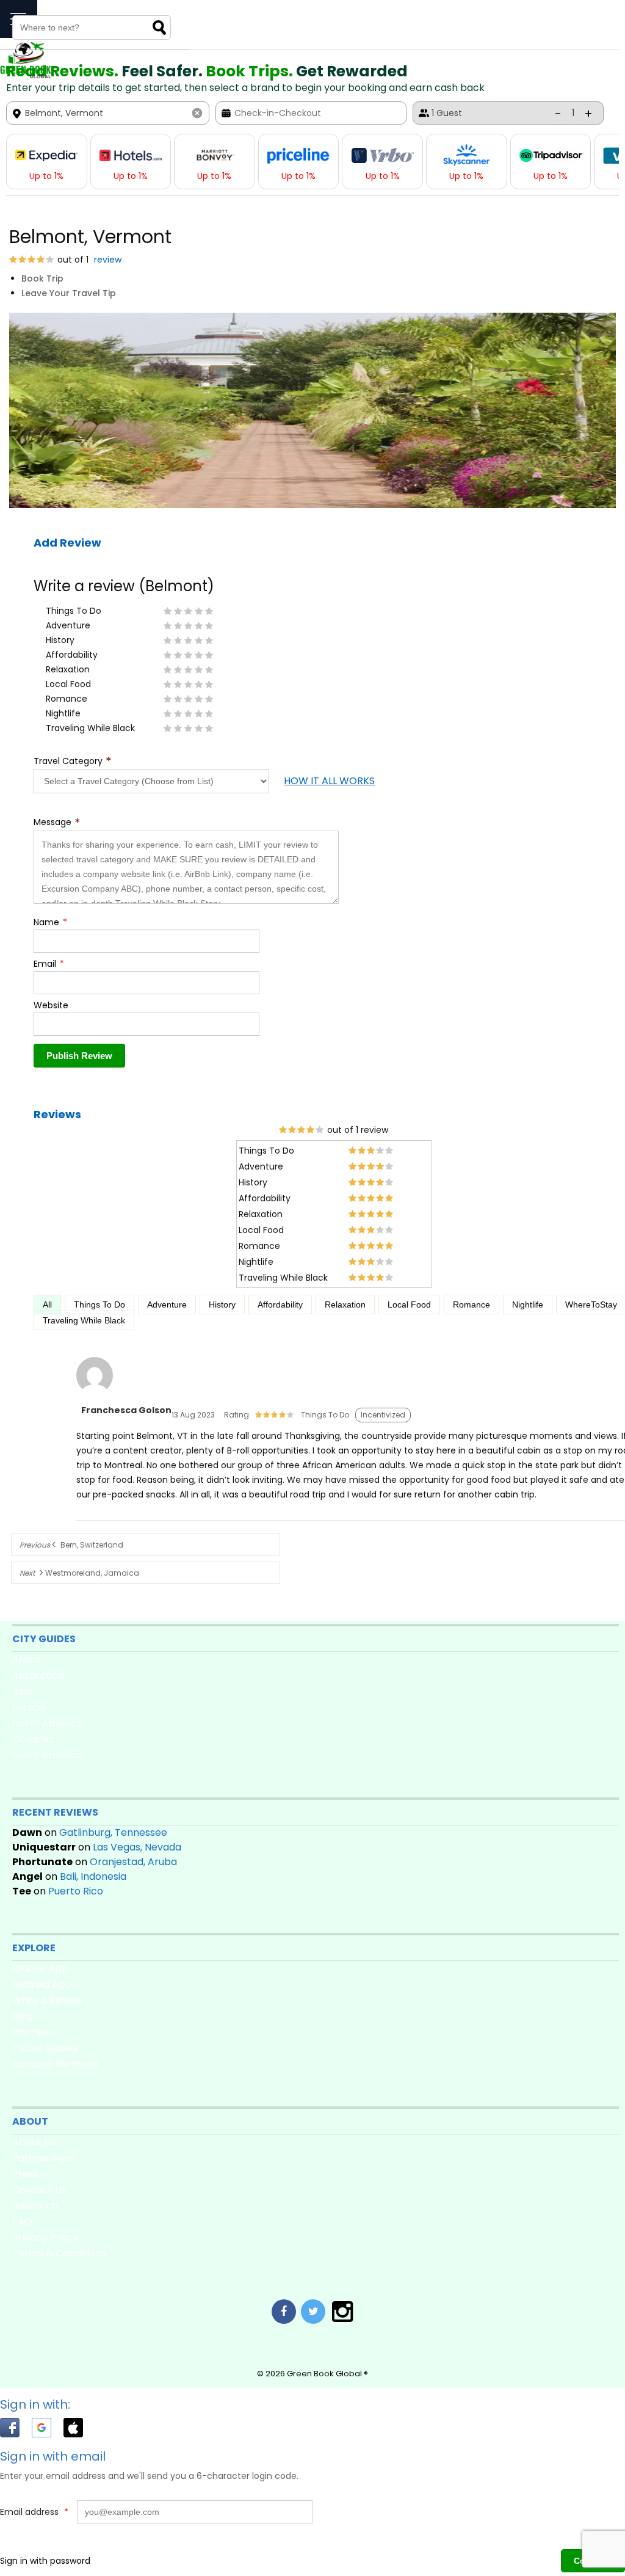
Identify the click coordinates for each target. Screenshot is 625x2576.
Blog (23, 2016)
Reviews (57, 1114)
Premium (34, 2032)
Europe (29, 1707)
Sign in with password (45, 2561)
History (222, 1304)
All (47, 1304)
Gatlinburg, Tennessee (113, 1832)
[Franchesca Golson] (95, 1394)
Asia (22, 1691)
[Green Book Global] (26, 76)
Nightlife (528, 1304)
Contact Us (39, 2190)
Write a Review (48, 2000)
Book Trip (42, 278)
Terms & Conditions (59, 2253)
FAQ (22, 2221)
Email (49, 964)
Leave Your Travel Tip (69, 293)
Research (35, 2206)
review (107, 260)
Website (51, 1005)
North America (48, 1723)
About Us (34, 2142)
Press (25, 2174)
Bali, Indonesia (93, 1876)
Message (57, 822)
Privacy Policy (45, 2237)
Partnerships (43, 2158)
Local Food (409, 1304)
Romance (471, 1304)
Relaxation (345, 1304)
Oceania (32, 1739)
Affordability (280, 1304)
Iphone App (40, 1969)
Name (50, 922)
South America (48, 1755)
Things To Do (99, 1304)
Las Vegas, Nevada (137, 1847)
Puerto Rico (76, 1891)
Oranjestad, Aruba (133, 1862)
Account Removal (55, 2064)
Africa (27, 1660)
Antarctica (38, 1675)
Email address (34, 2512)
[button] (16, 2430)
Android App (42, 1985)
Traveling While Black (84, 1320)
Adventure (167, 1304)
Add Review (67, 543)
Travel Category (73, 761)
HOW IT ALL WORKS (329, 781)
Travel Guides (45, 2048)
